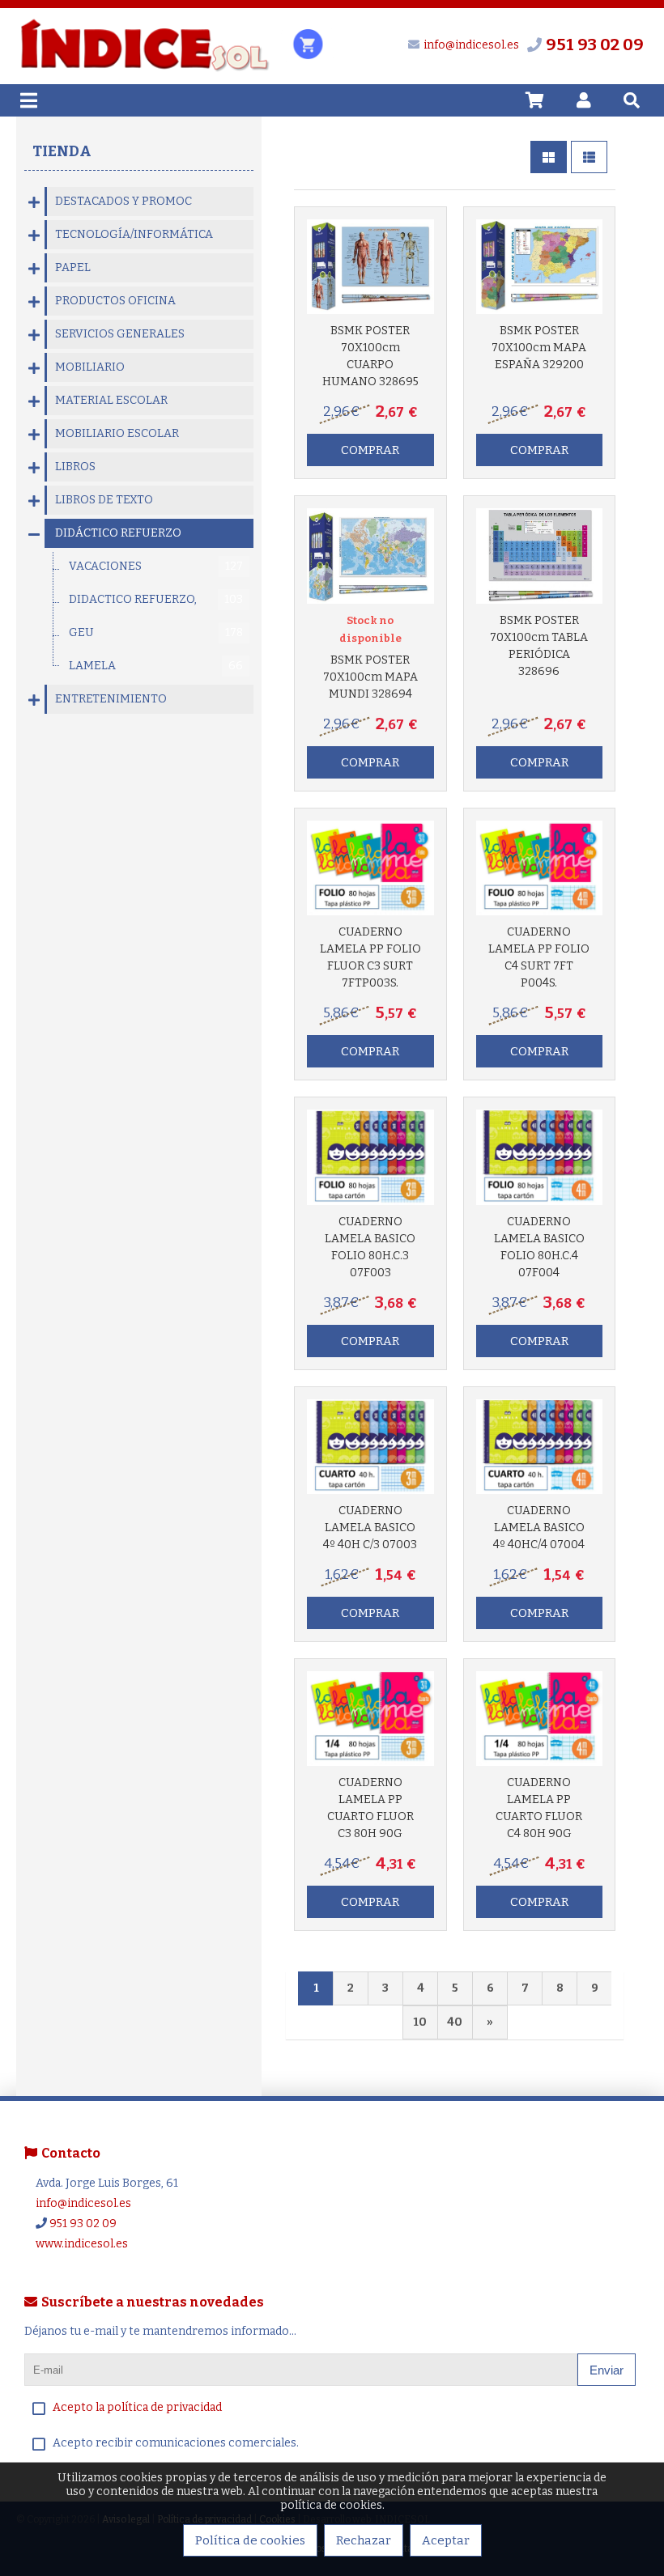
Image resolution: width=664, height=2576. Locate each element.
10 (420, 2022)
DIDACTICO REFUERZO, (156, 599)
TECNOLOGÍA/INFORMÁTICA (134, 234)
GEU (156, 632)
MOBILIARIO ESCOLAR (117, 433)
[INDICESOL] (144, 69)
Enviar (607, 2370)
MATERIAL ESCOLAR (111, 400)
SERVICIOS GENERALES (120, 334)
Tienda (62, 151)
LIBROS (75, 467)
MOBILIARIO (90, 367)
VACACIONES (156, 566)
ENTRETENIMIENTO (111, 699)
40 (455, 2022)
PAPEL (73, 267)
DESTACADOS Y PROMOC (123, 201)
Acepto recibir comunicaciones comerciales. (176, 2443)
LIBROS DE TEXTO (104, 500)
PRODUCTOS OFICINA (115, 301)
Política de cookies (250, 2540)
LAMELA (156, 666)
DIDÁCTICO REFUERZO (118, 533)
